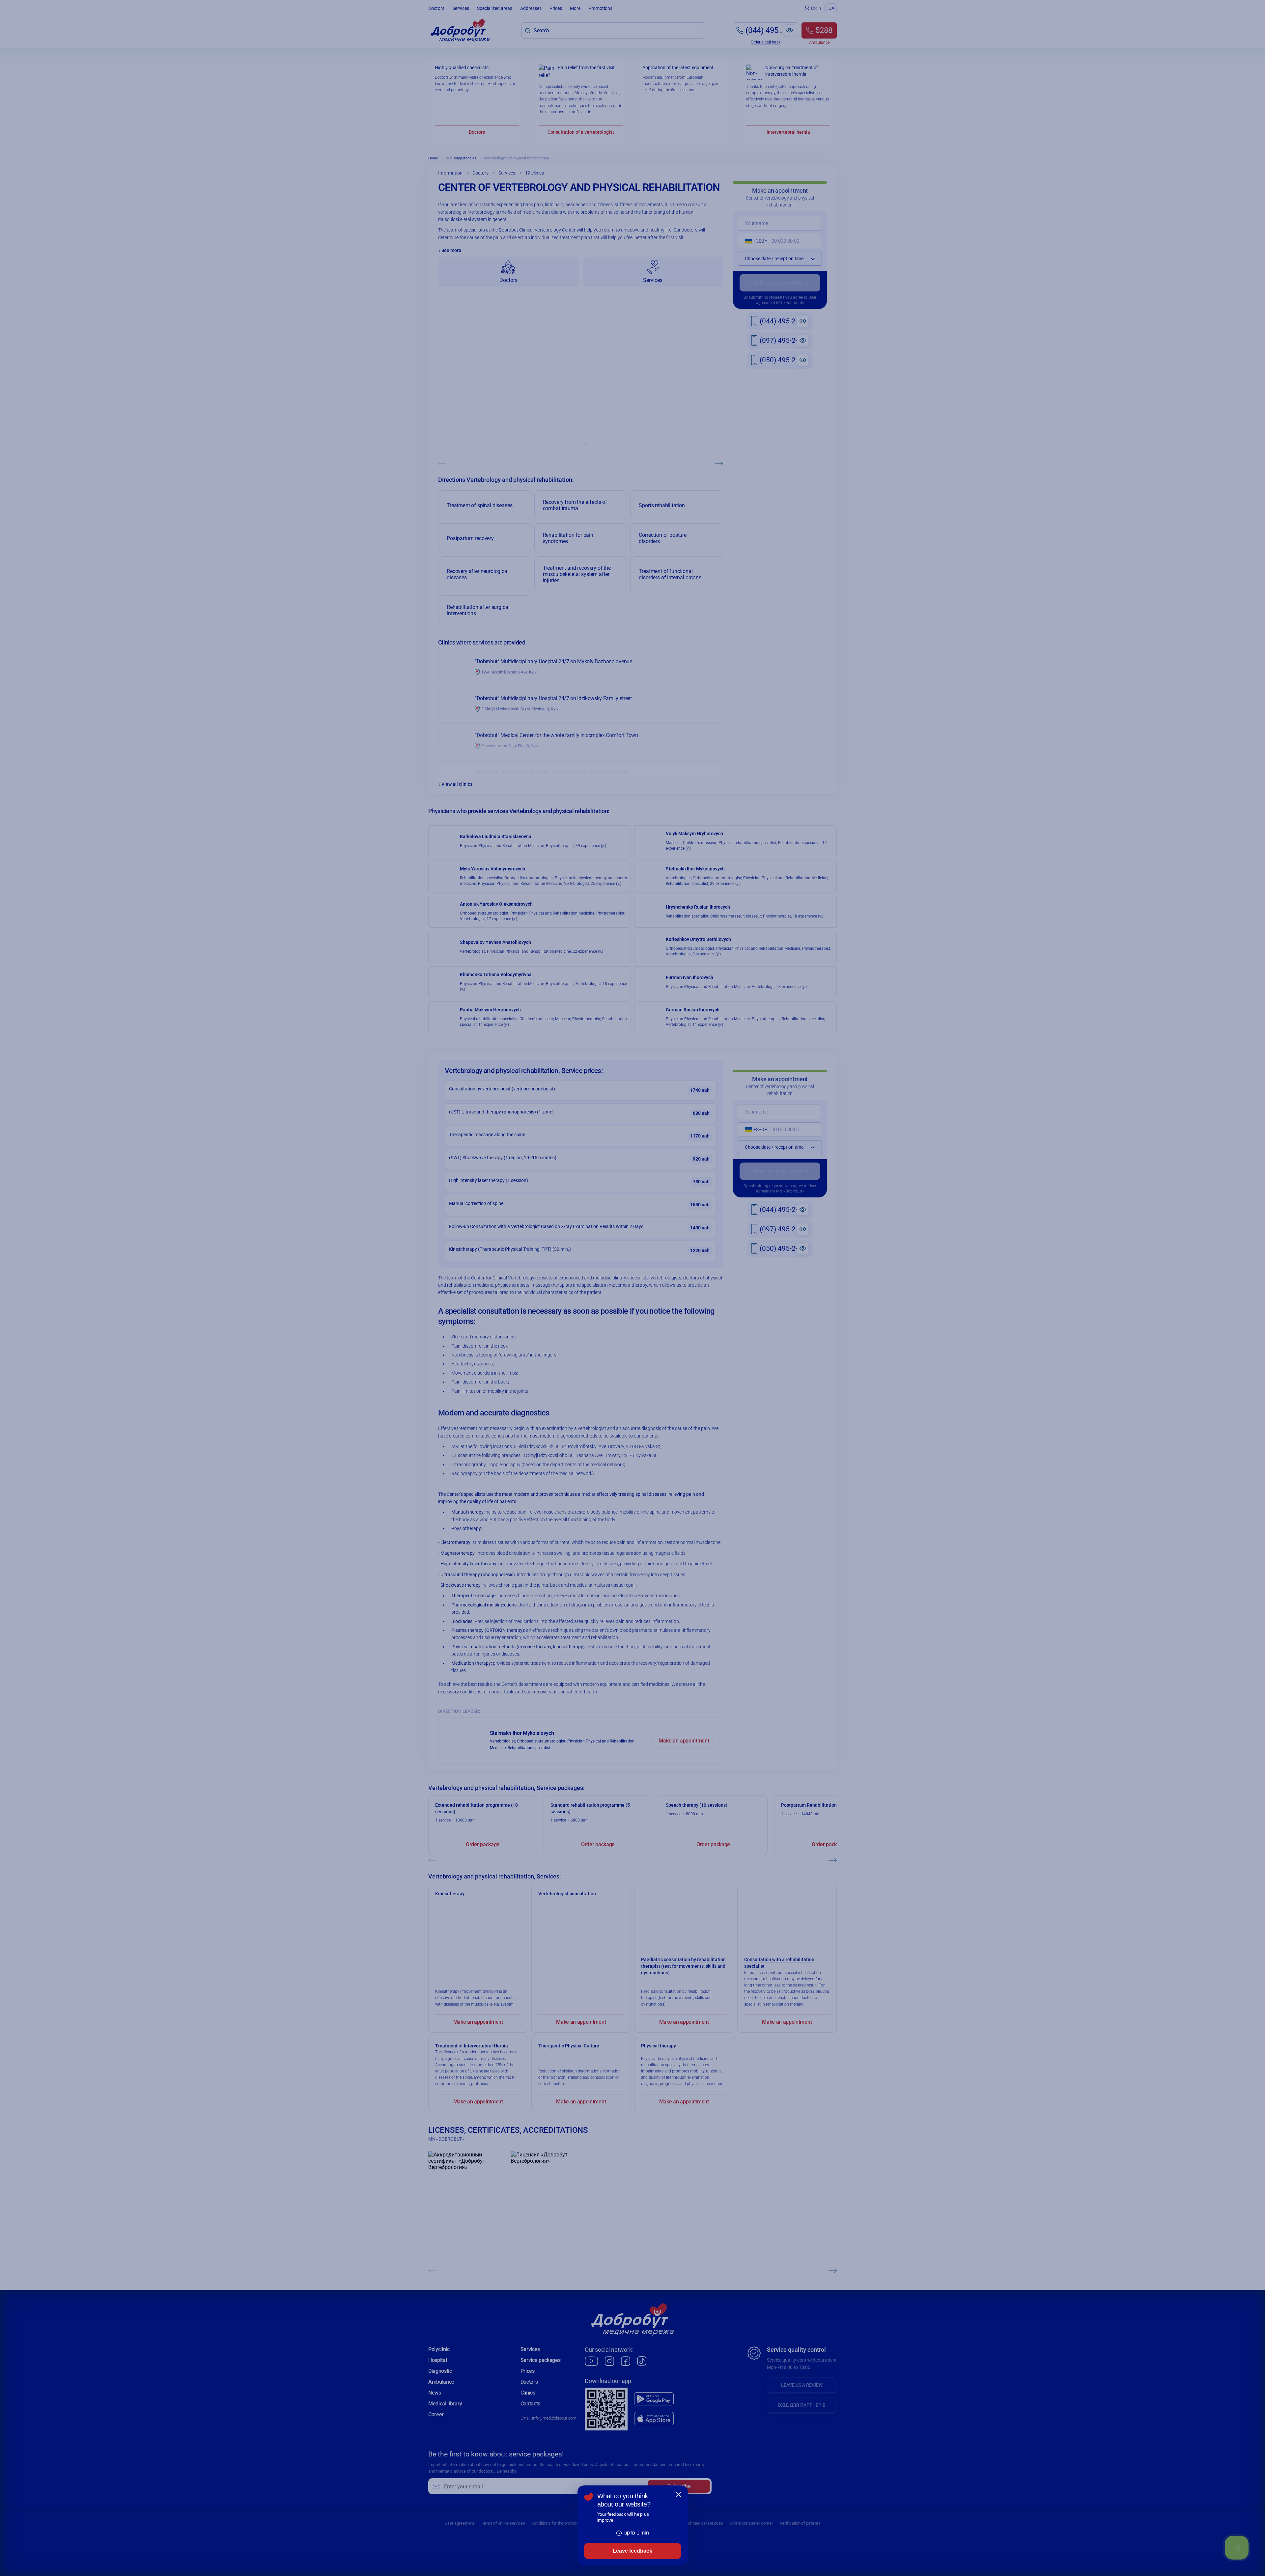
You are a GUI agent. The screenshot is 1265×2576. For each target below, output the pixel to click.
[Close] (679, 2495)
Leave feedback (632, 2551)
